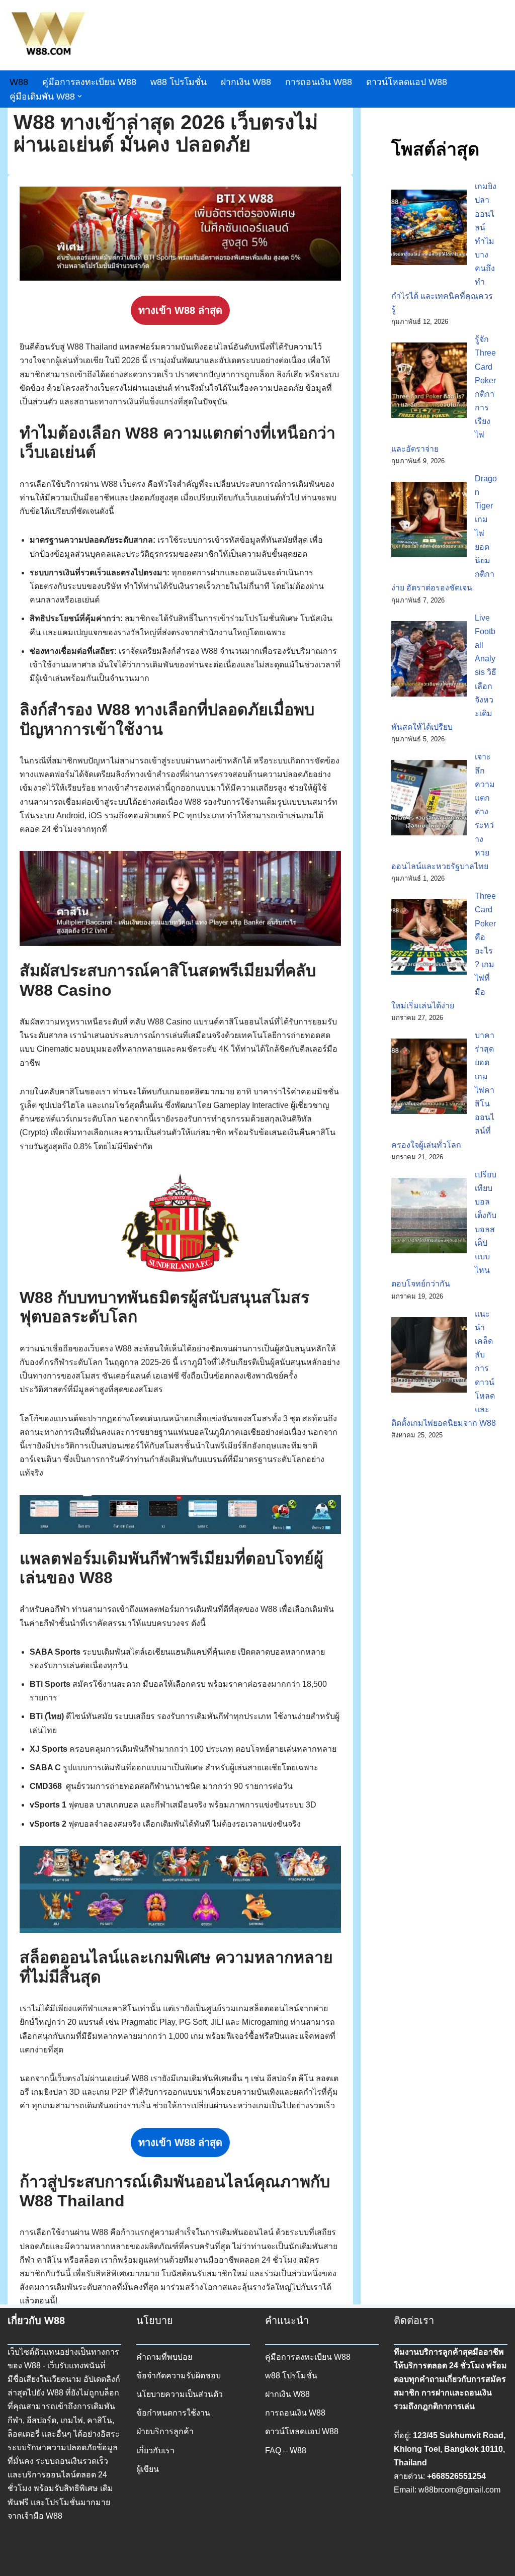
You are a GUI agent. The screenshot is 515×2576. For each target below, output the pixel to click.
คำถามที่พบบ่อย (164, 2357)
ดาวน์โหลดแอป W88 (407, 82)
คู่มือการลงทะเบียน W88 (89, 82)
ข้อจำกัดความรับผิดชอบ (179, 2376)
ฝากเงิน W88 (246, 82)
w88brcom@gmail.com (459, 2490)
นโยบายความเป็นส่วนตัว (180, 2394)
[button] (80, 96)
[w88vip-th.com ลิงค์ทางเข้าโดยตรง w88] (48, 35)
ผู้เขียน (148, 2469)
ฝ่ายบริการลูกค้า (165, 2431)
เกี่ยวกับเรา (155, 2451)
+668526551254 (456, 2476)
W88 (19, 82)
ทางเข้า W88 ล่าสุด (180, 310)
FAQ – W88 (286, 2451)
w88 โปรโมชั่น (179, 82)
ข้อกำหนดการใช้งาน (173, 2413)
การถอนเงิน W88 (319, 82)
